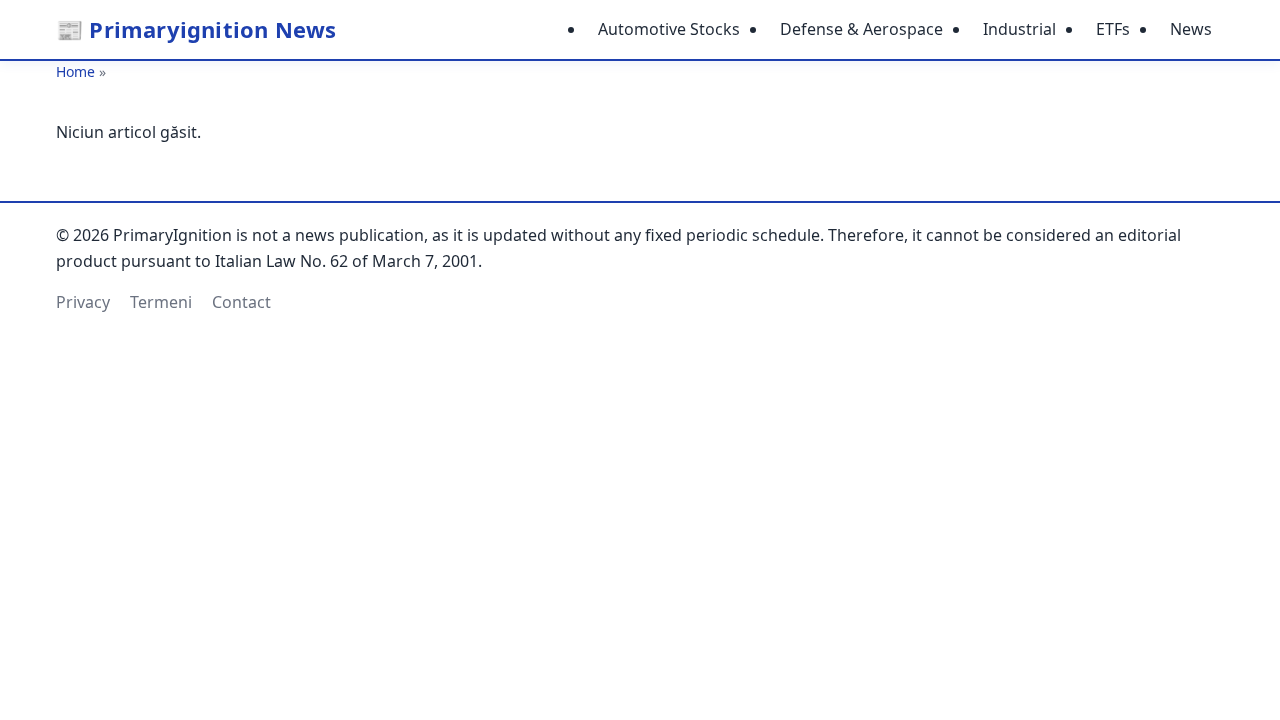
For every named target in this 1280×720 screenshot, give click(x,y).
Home (75, 71)
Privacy (83, 302)
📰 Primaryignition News (196, 29)
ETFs (1113, 29)
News (1191, 29)
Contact (241, 302)
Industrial (1019, 29)
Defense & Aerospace (861, 29)
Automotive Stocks (669, 29)
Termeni (161, 302)
